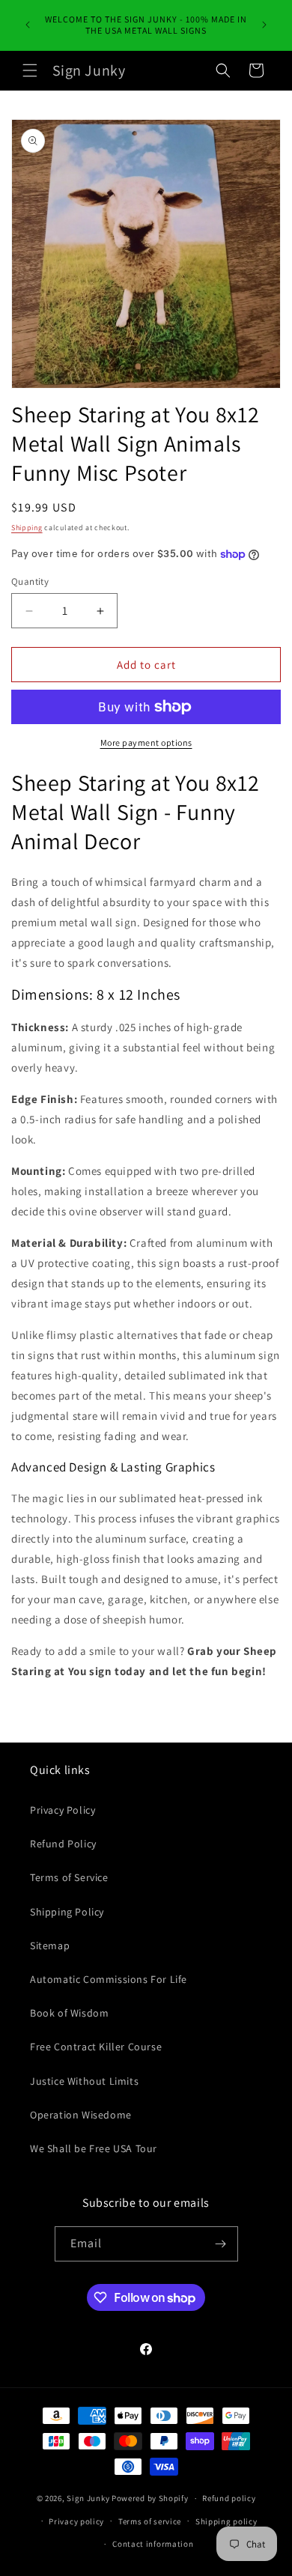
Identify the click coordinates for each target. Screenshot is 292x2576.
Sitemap (50, 1945)
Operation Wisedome (81, 2115)
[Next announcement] (264, 25)
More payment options (146, 742)
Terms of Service (69, 1877)
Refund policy (229, 2498)
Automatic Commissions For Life (109, 1979)
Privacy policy (76, 2521)
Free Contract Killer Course (96, 2047)
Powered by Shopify (150, 2498)
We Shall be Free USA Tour (94, 2148)
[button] (30, 70)
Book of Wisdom (69, 2013)
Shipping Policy (67, 1912)
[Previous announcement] (28, 25)
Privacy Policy (63, 1810)
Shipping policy (226, 2521)
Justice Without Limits (84, 2081)
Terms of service (150, 2521)
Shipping (27, 528)
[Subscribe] (221, 2244)
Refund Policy (63, 1844)
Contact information (153, 2544)
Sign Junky (88, 2498)
